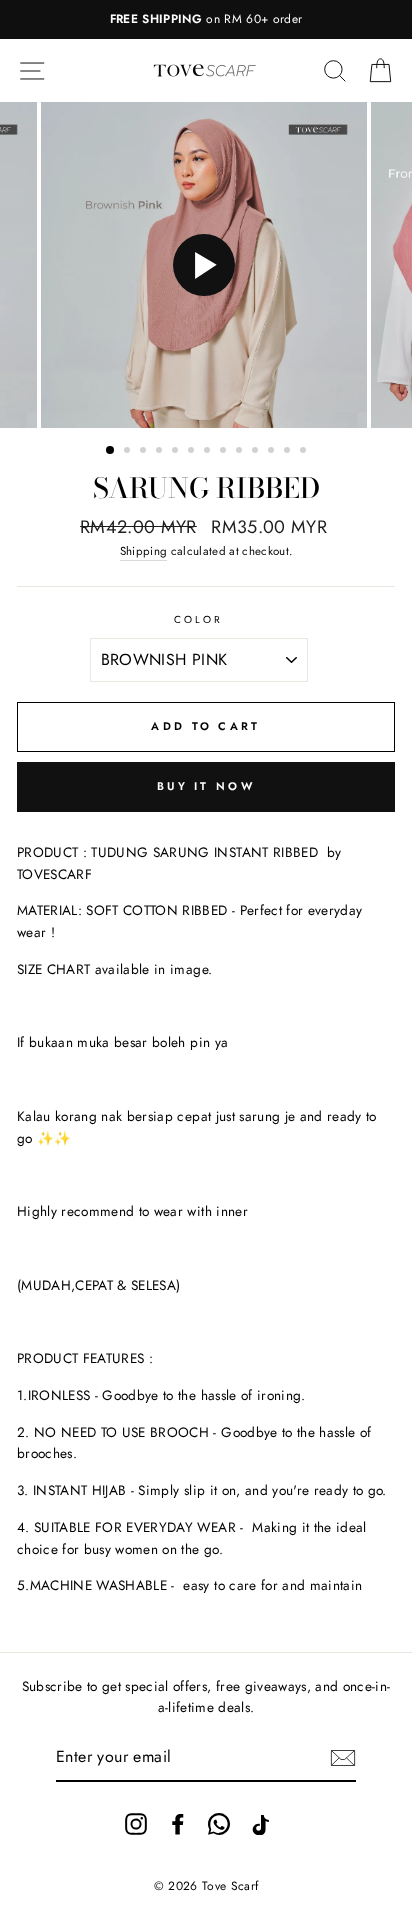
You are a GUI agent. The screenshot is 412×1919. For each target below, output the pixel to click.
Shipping (144, 551)
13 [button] (305, 452)
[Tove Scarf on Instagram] (136, 1823)
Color (198, 619)
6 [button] (193, 452)
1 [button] (111, 451)
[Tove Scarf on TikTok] (261, 1823)
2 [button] (129, 452)
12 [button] (289, 452)
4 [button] (161, 452)
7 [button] (209, 452)
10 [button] (257, 452)
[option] (206, 19)
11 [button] (273, 452)
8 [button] (225, 452)
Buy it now (206, 786)
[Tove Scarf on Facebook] (178, 1823)
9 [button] (241, 452)
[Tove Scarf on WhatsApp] (219, 1823)
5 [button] (177, 452)
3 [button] (145, 452)
